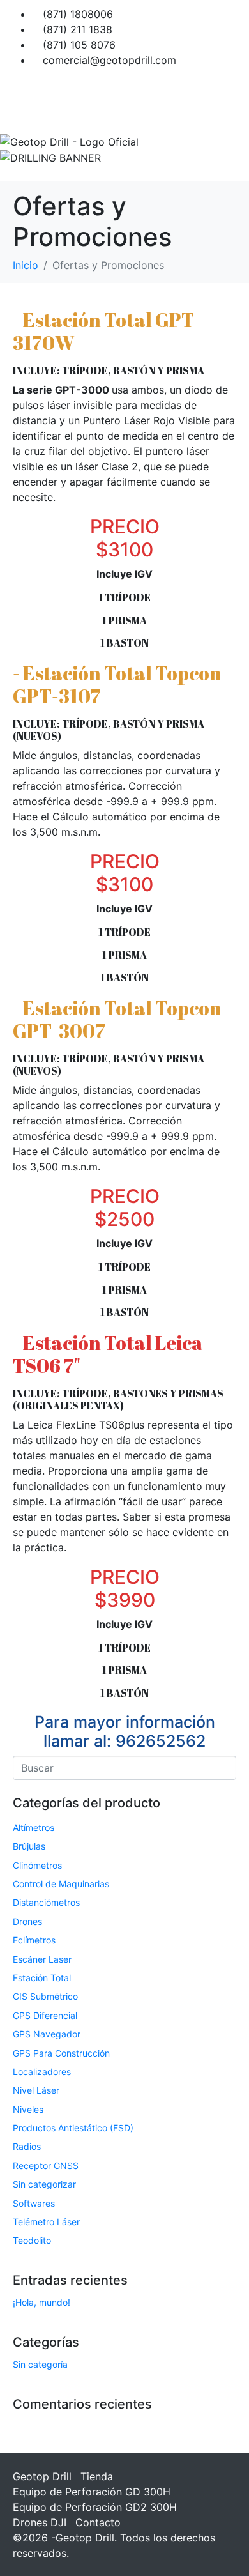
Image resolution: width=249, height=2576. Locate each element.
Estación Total (42, 1978)
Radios (27, 2146)
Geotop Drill (42, 2476)
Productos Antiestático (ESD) (73, 2128)
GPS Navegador (47, 2034)
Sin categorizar (44, 2184)
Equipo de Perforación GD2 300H (95, 2507)
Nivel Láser (36, 2090)
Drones (27, 1921)
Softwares (34, 2203)
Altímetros (34, 1828)
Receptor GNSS (46, 2166)
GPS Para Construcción (61, 2053)
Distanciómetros (46, 1902)
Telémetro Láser (46, 2222)
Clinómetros (37, 1865)
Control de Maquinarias (61, 1884)
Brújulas (29, 1846)
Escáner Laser (42, 1959)
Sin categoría (40, 2364)
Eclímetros (34, 1940)
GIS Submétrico (45, 1996)
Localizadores (42, 2072)
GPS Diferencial (45, 2015)
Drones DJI (40, 2522)
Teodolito (32, 2240)
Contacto (98, 2522)
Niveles (28, 2109)
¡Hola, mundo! (41, 2302)
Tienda (97, 2476)
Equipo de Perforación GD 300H (92, 2492)
